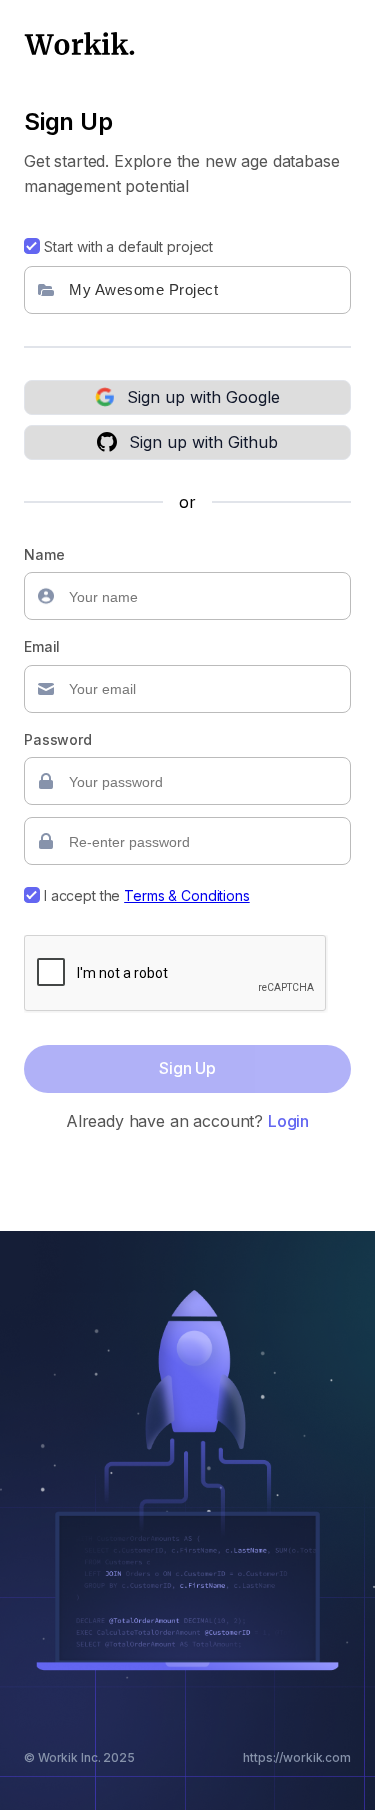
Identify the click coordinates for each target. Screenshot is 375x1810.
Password (58, 739)
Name (44, 554)
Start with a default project (128, 246)
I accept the (147, 895)
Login (288, 1121)
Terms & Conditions (186, 895)
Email (42, 646)
